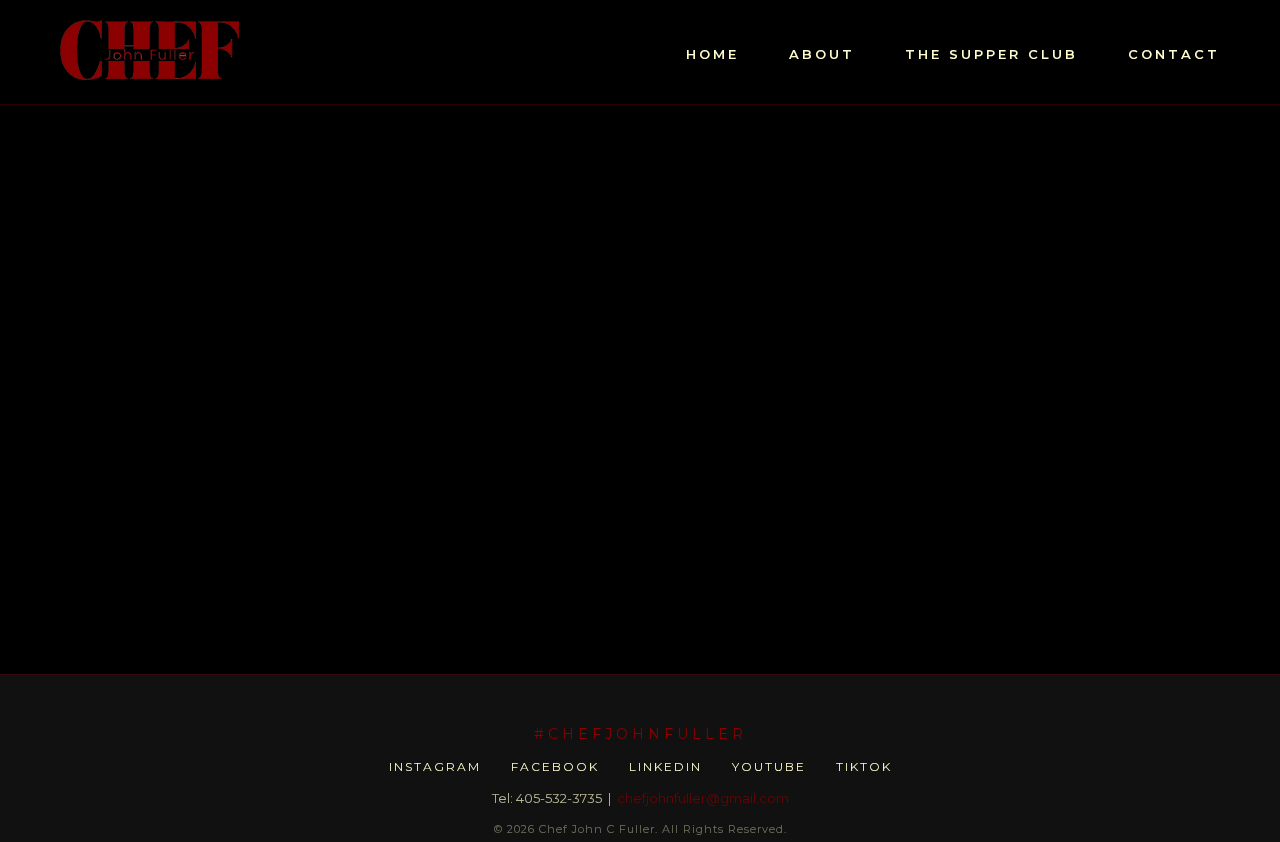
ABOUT (822, 54)
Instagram (435, 766)
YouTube (769, 766)
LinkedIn (665, 766)
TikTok (864, 766)
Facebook (555, 766)
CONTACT (1174, 54)
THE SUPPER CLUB (991, 54)
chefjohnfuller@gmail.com (703, 798)
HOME (712, 54)
